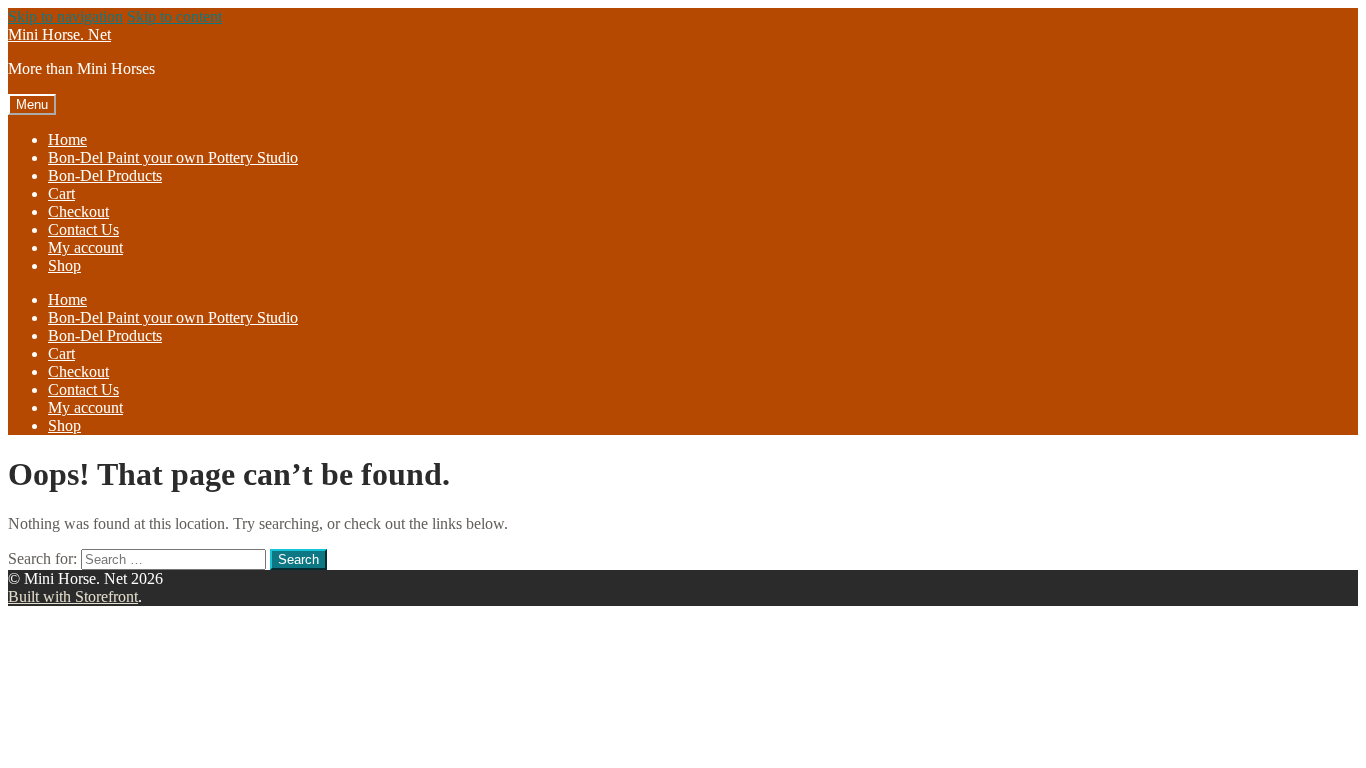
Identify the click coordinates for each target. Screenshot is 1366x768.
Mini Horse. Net (59, 34)
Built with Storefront (73, 596)
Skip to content (174, 16)
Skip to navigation (65, 16)
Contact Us (83, 229)
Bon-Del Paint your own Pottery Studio (173, 157)
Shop (64, 265)
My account (85, 247)
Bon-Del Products (105, 175)
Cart (61, 193)
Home (67, 139)
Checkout (78, 211)
